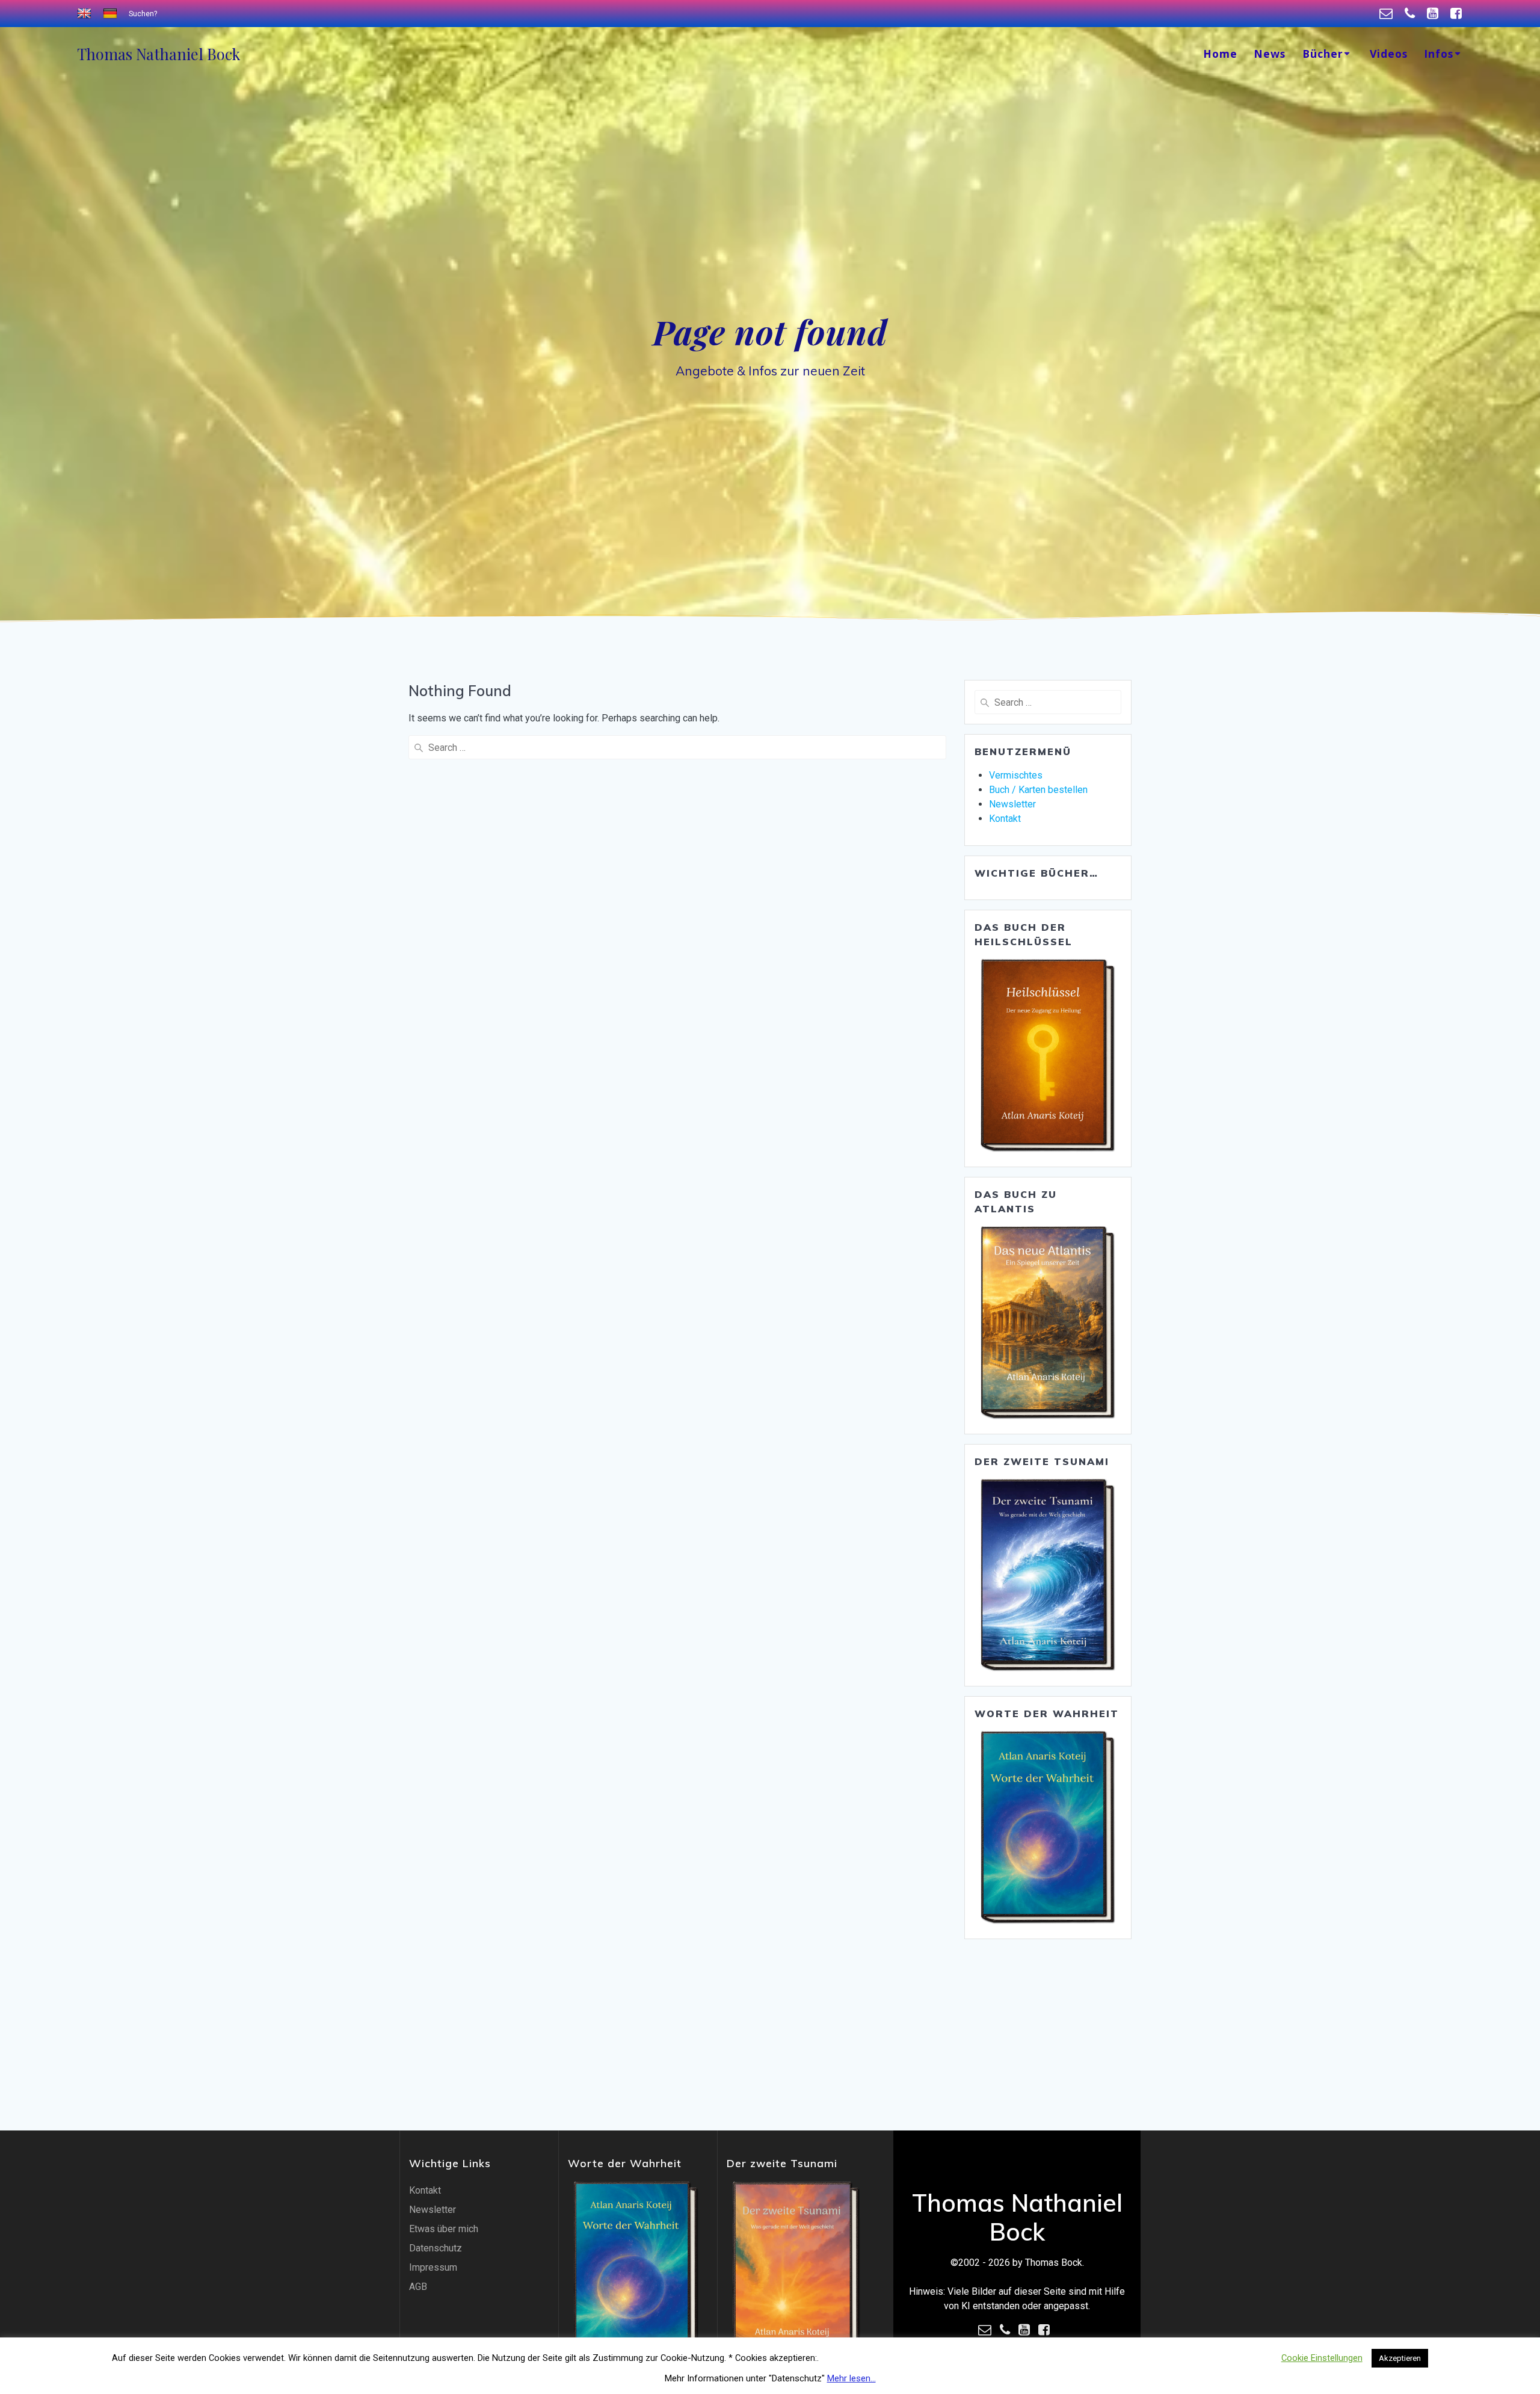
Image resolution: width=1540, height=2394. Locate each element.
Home (1220, 54)
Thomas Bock (159, 54)
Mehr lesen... (852, 2378)
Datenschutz (436, 2248)
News (1270, 54)
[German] (112, 14)
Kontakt (1005, 819)
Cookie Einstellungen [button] (1322, 2358)
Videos (1389, 54)
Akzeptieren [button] (1400, 2358)
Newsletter (1012, 804)
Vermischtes (1016, 775)
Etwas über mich (444, 2229)
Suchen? (143, 14)
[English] (86, 14)
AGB (418, 2287)
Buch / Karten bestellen (1038, 790)
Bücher (1323, 54)
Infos (1439, 54)
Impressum (433, 2267)
